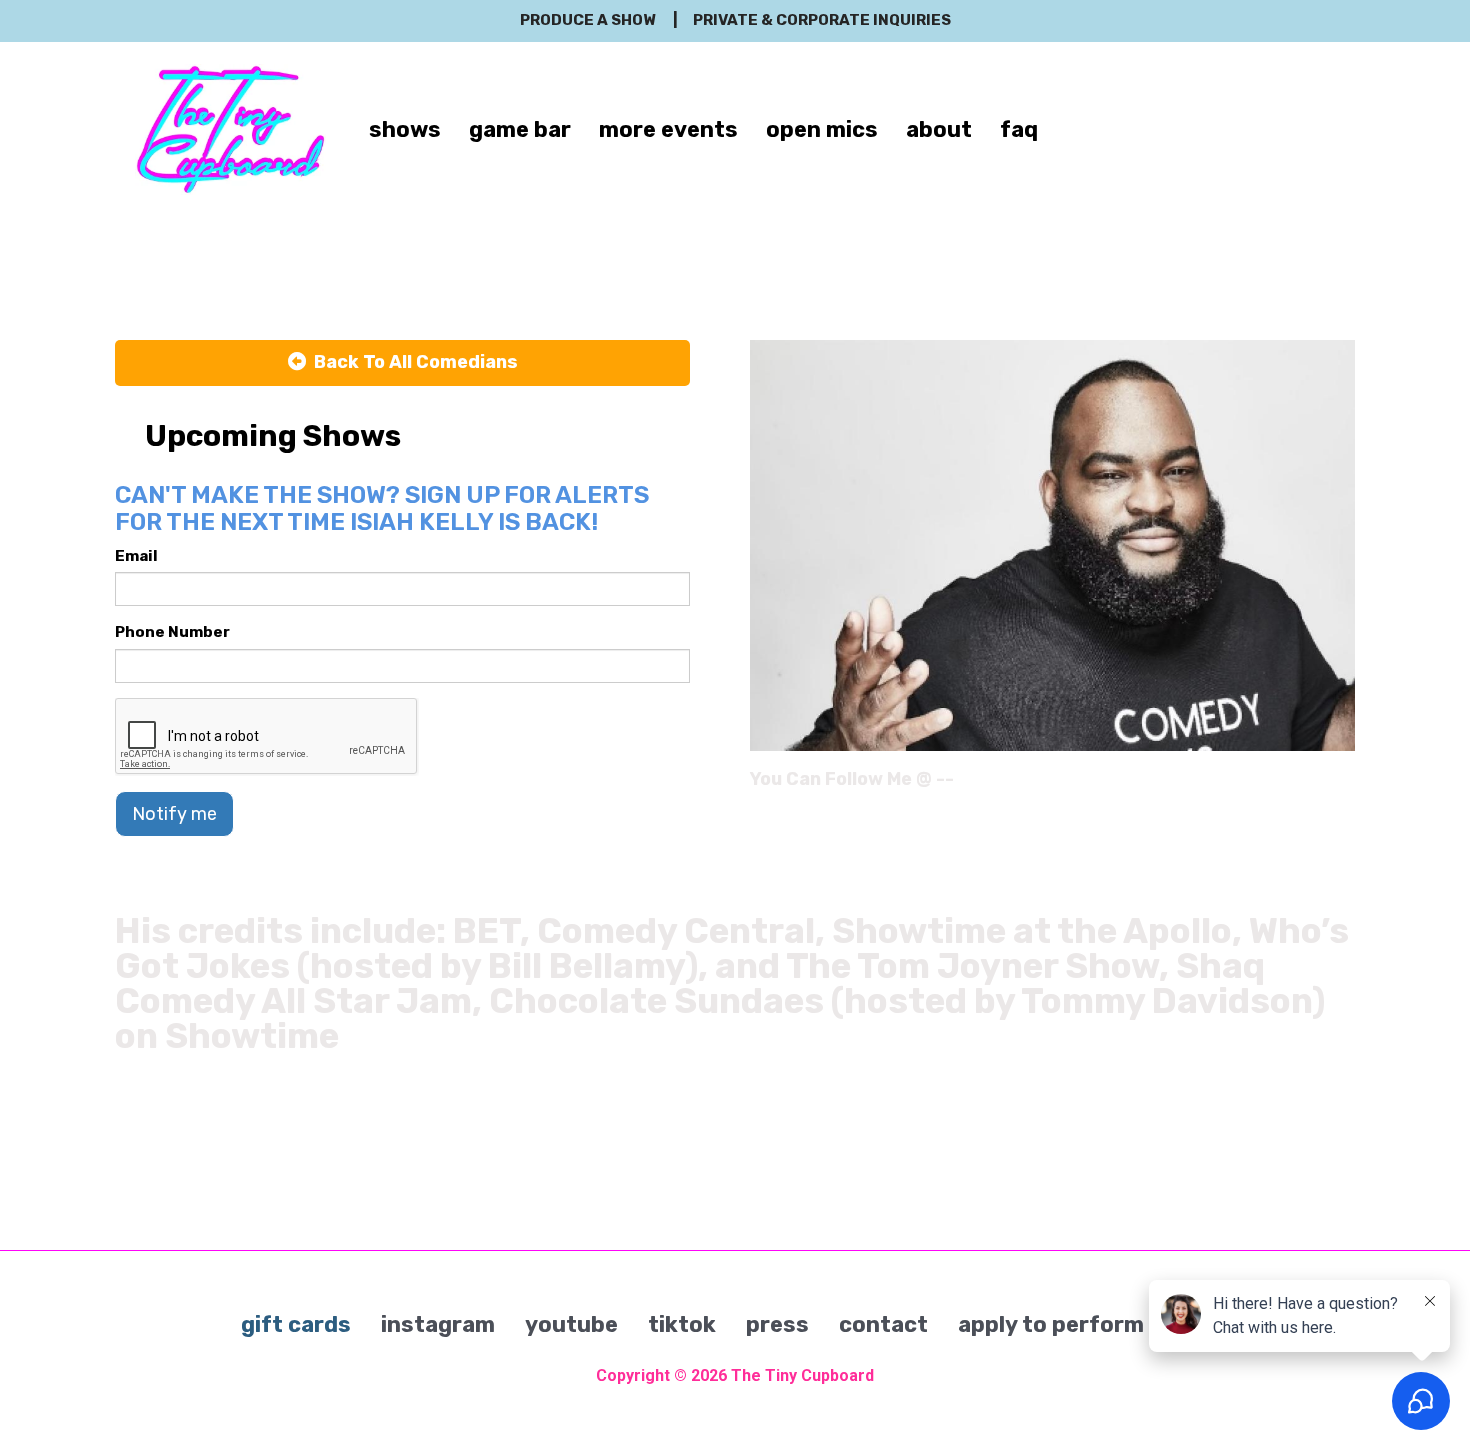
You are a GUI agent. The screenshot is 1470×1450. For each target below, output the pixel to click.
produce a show (587, 20)
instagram (438, 1324)
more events (668, 129)
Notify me (174, 814)
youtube (571, 1324)
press (777, 1324)
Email (136, 556)
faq (1019, 129)
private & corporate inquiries (822, 20)
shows (405, 129)
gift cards (296, 1324)
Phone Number (172, 632)
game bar (520, 129)
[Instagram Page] (1342, 786)
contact (883, 1324)
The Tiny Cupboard (802, 1375)
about (939, 129)
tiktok (682, 1324)
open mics (822, 129)
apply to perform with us (1094, 1324)
